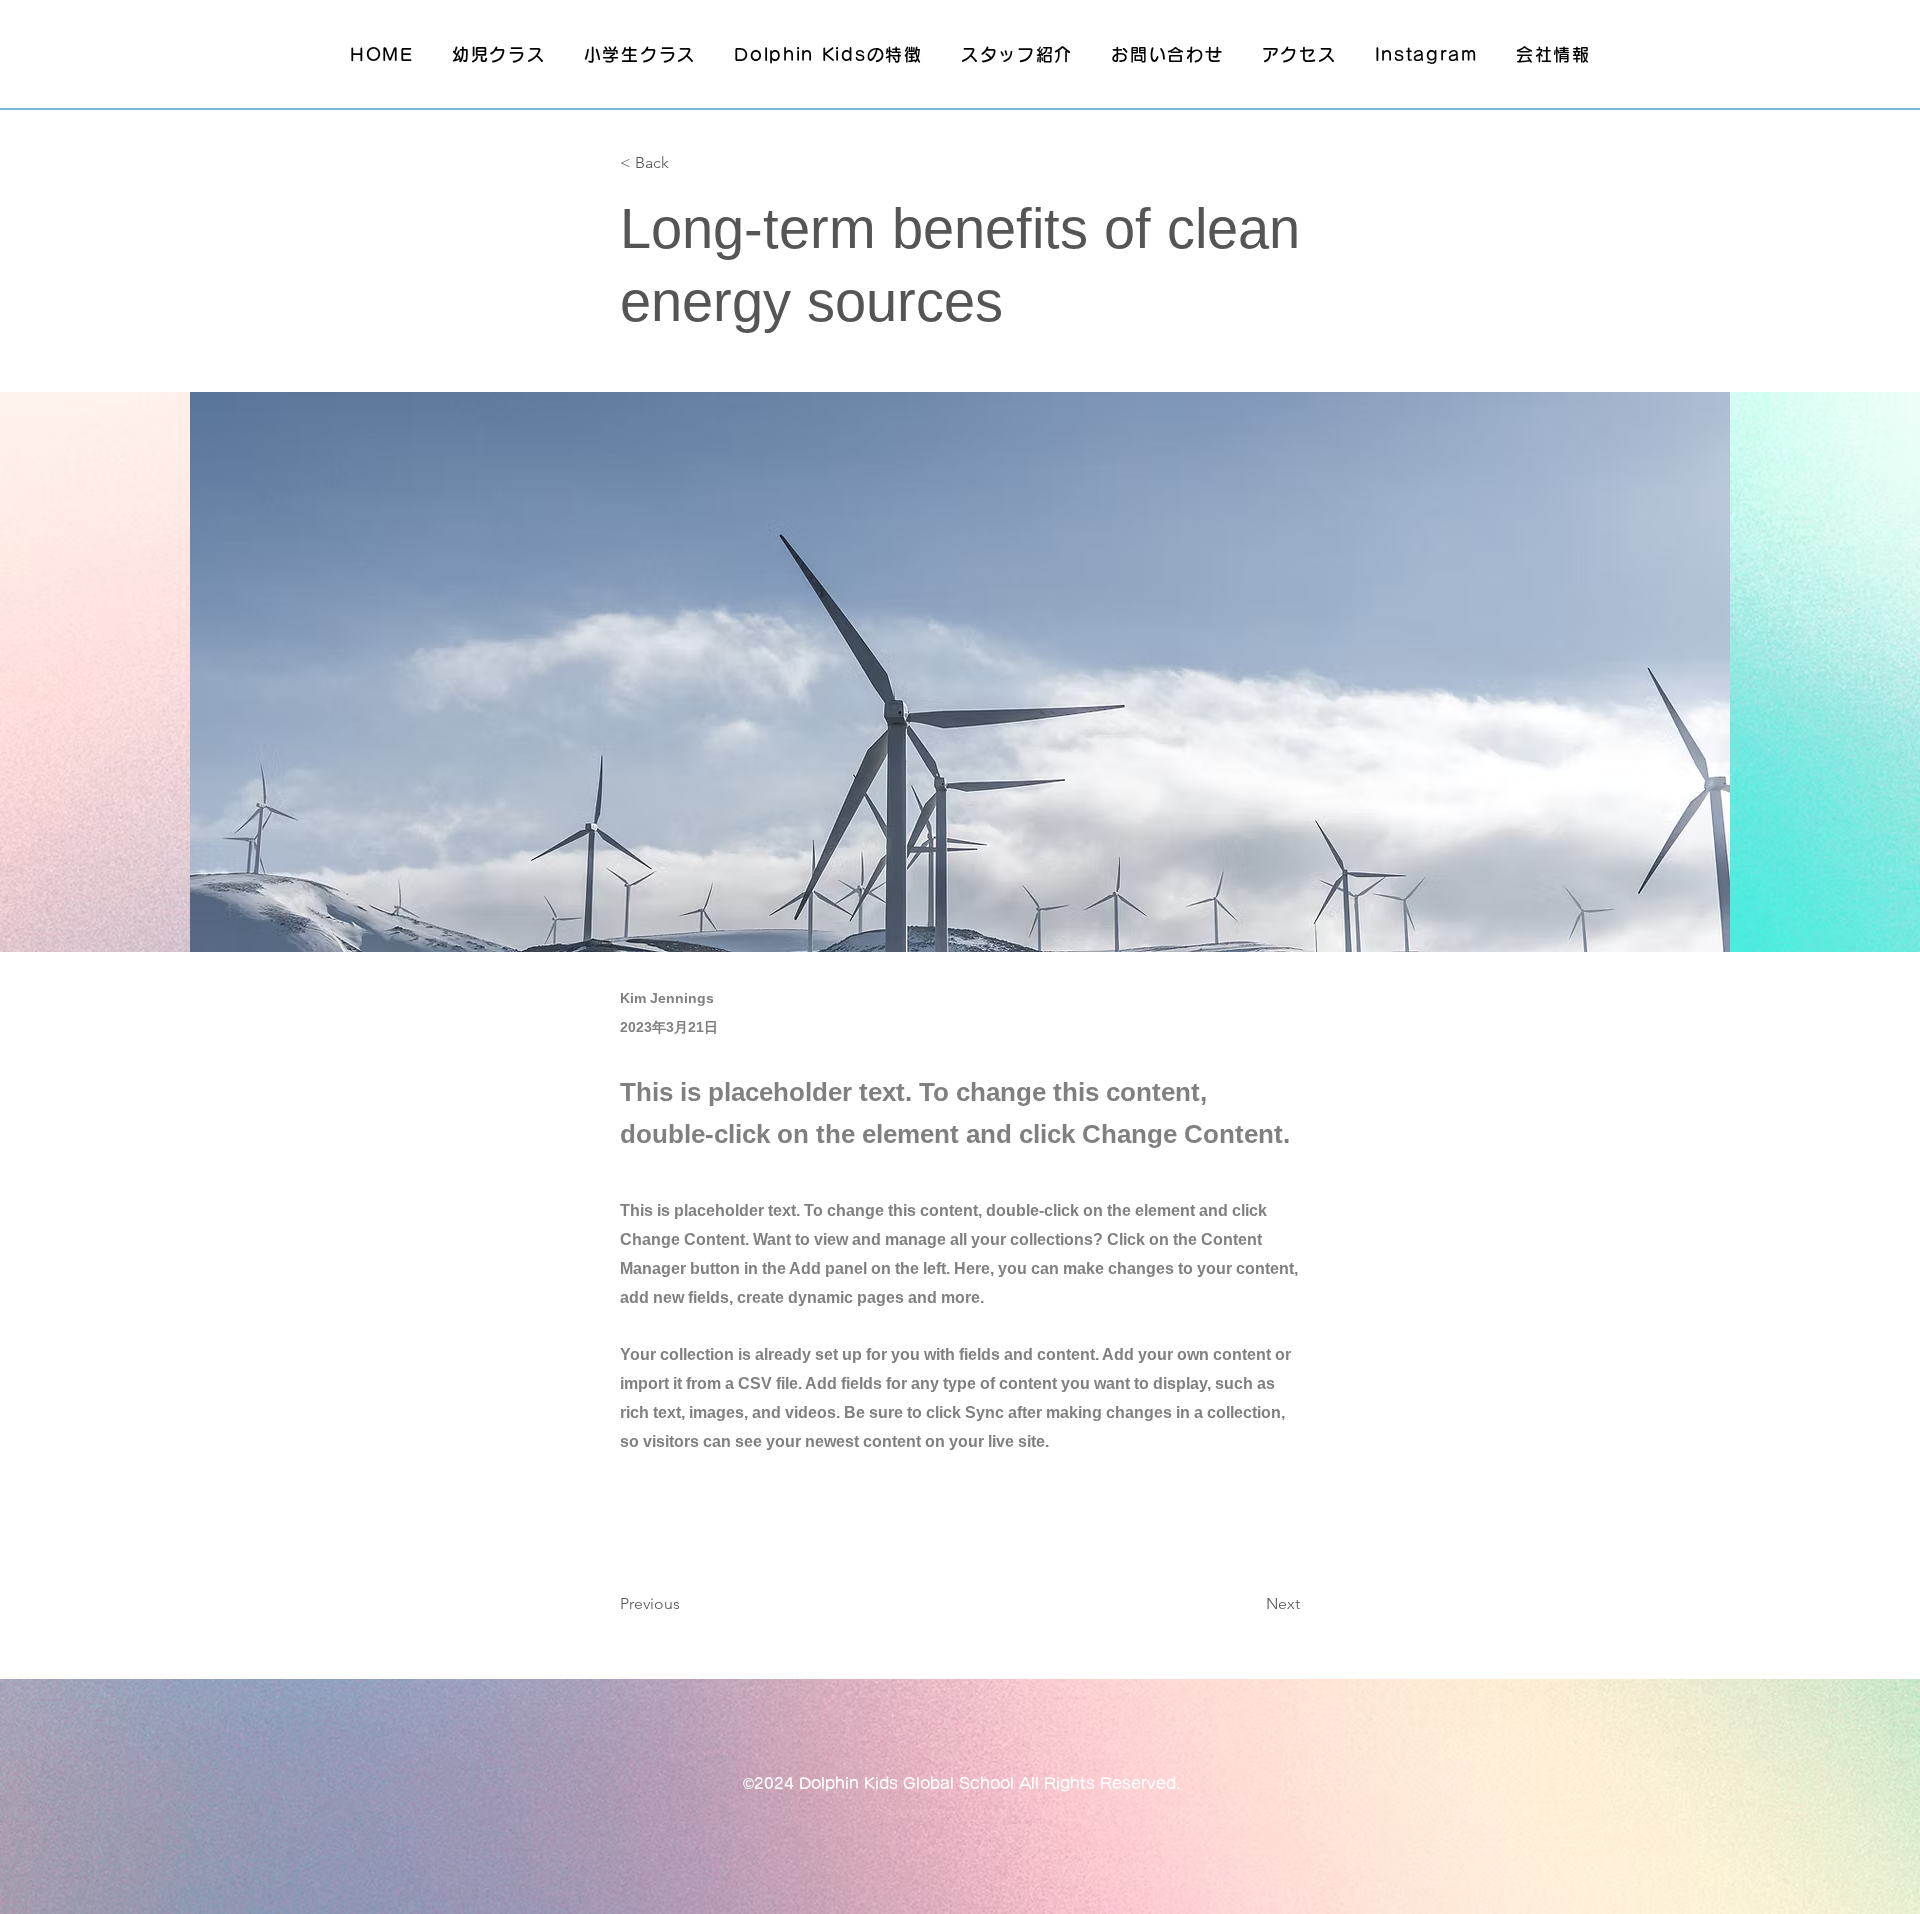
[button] (686, 163)
